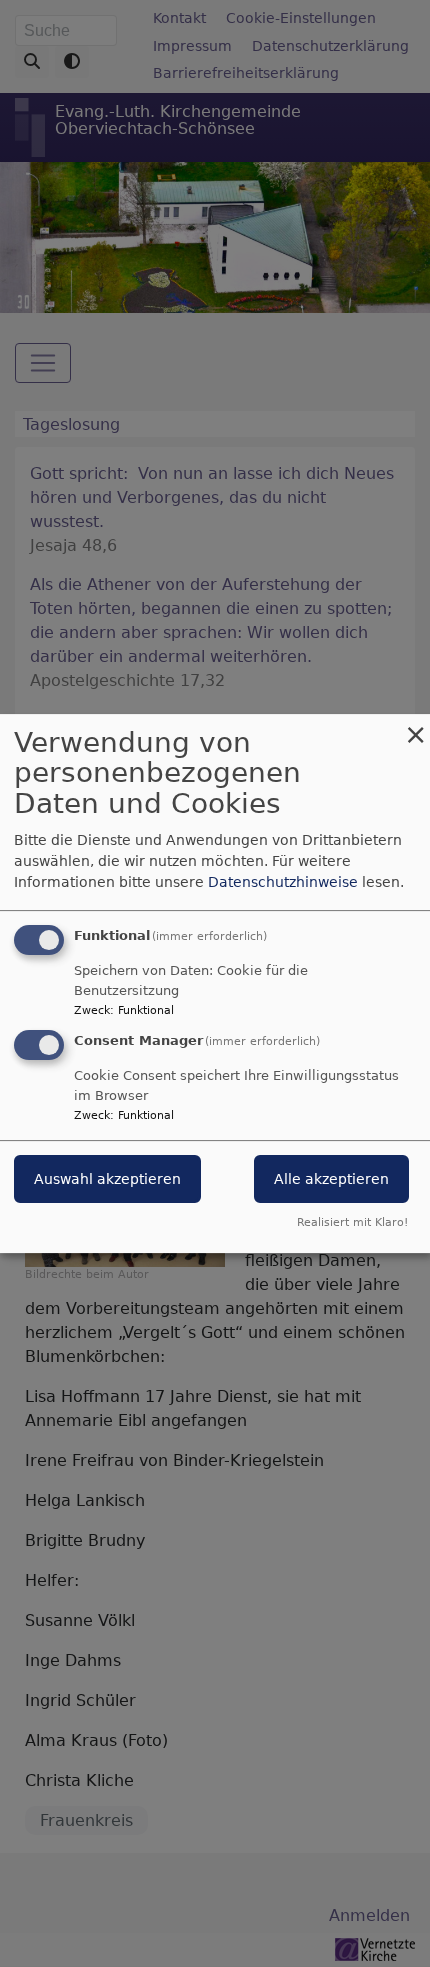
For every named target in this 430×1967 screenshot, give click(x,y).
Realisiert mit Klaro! (352, 1222)
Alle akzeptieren (331, 1180)
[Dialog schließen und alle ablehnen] (415, 726)
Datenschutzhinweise (283, 882)
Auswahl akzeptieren (107, 1180)
